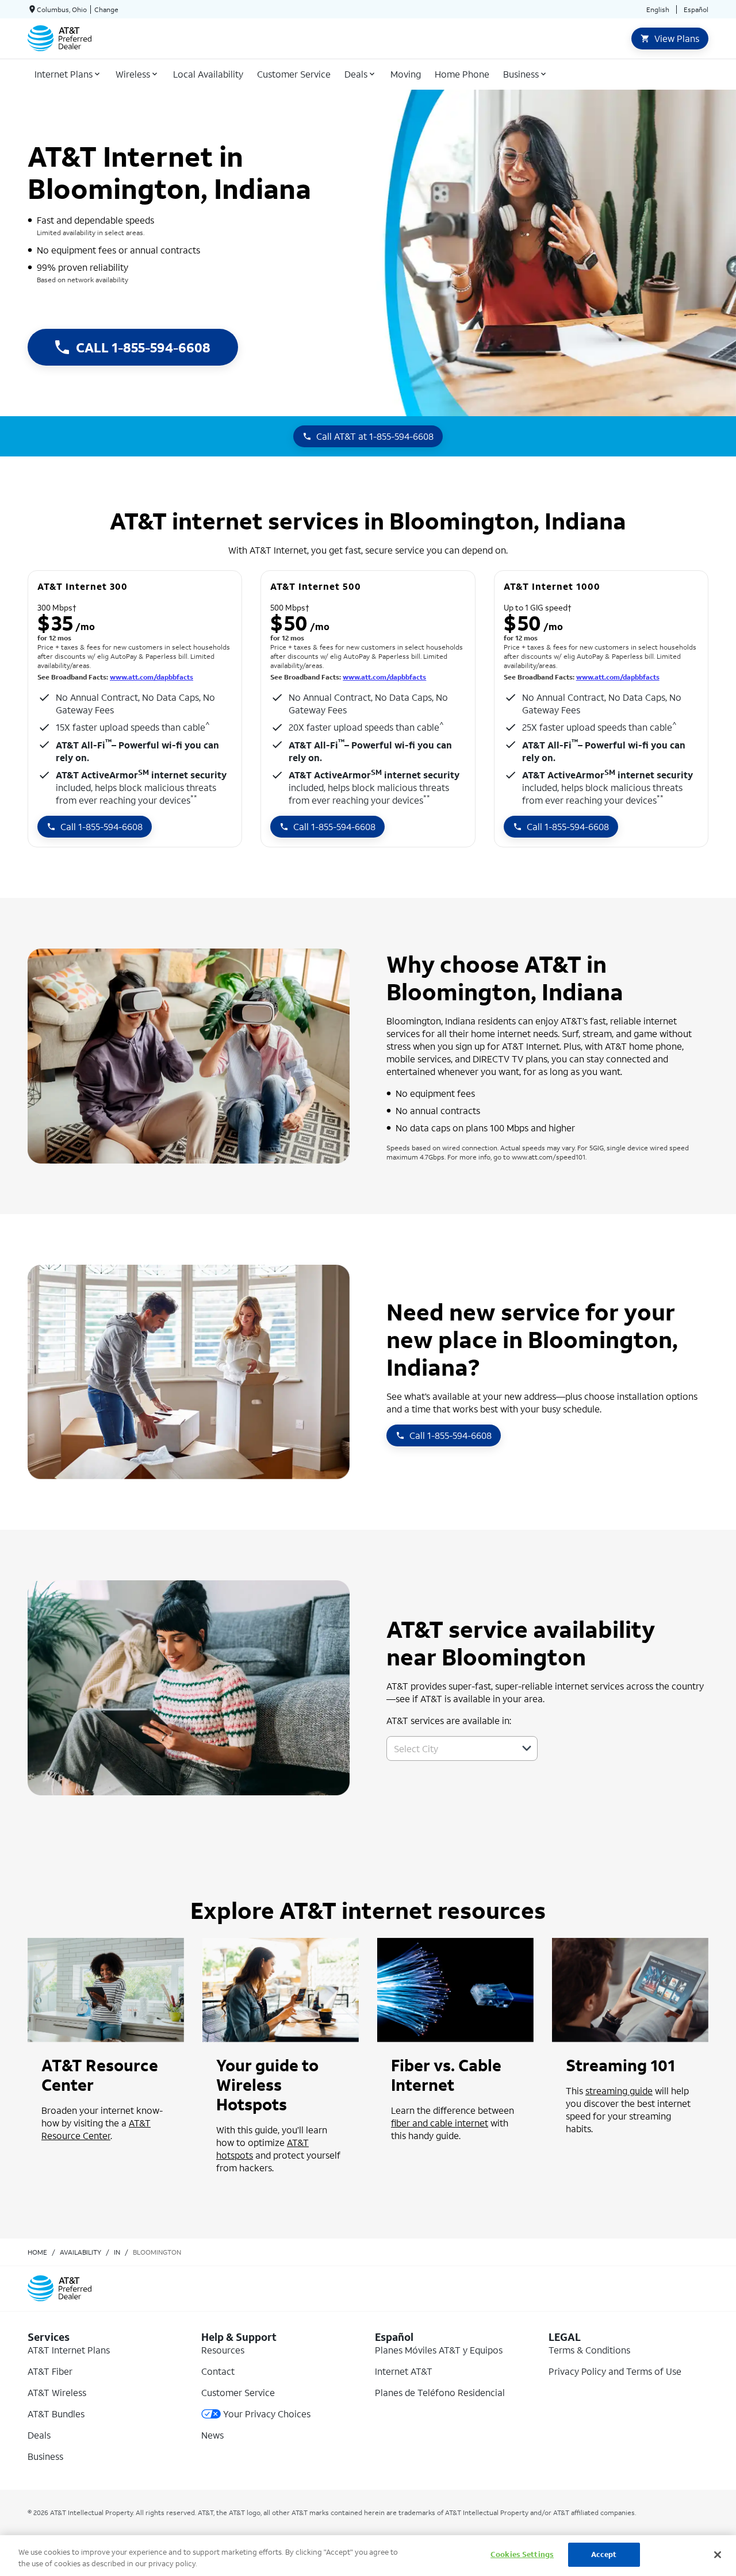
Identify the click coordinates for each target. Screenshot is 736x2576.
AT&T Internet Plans (69, 2350)
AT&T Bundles (56, 2414)
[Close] (718, 2555)
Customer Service (238, 2392)
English (658, 9)
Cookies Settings (522, 2554)
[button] (527, 1748)
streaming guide (619, 2091)
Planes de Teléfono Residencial (440, 2392)
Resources (223, 2350)
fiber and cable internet (440, 2123)
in (117, 2252)
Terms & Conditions (589, 2350)
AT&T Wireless (57, 2392)
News (212, 2435)
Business (45, 2456)
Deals (39, 2435)
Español (696, 9)
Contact (218, 2371)
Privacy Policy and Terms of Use (615, 2371)
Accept (604, 2554)
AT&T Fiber (50, 2371)
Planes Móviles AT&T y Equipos (439, 2350)
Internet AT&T (404, 2371)
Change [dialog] (106, 9)
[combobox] (449, 1748)
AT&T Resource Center (96, 2129)
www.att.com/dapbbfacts (152, 677)
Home (37, 2252)
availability (80, 2252)
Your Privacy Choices (267, 2414)
